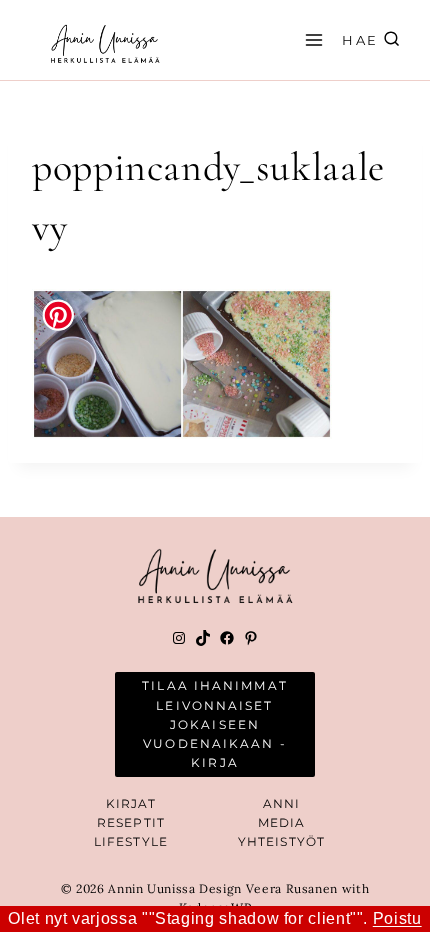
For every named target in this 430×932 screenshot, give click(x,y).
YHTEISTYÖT (281, 841)
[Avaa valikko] (311, 39)
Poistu (397, 918)
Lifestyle (131, 841)
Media (282, 822)
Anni (281, 803)
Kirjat (131, 803)
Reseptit (131, 822)
